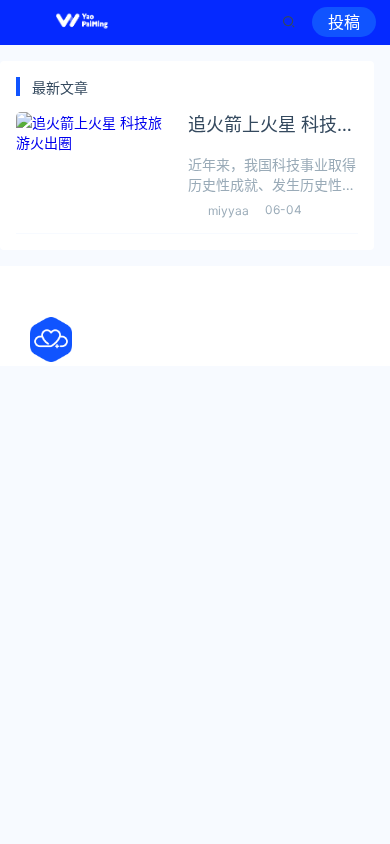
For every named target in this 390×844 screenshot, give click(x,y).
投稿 (344, 22)
